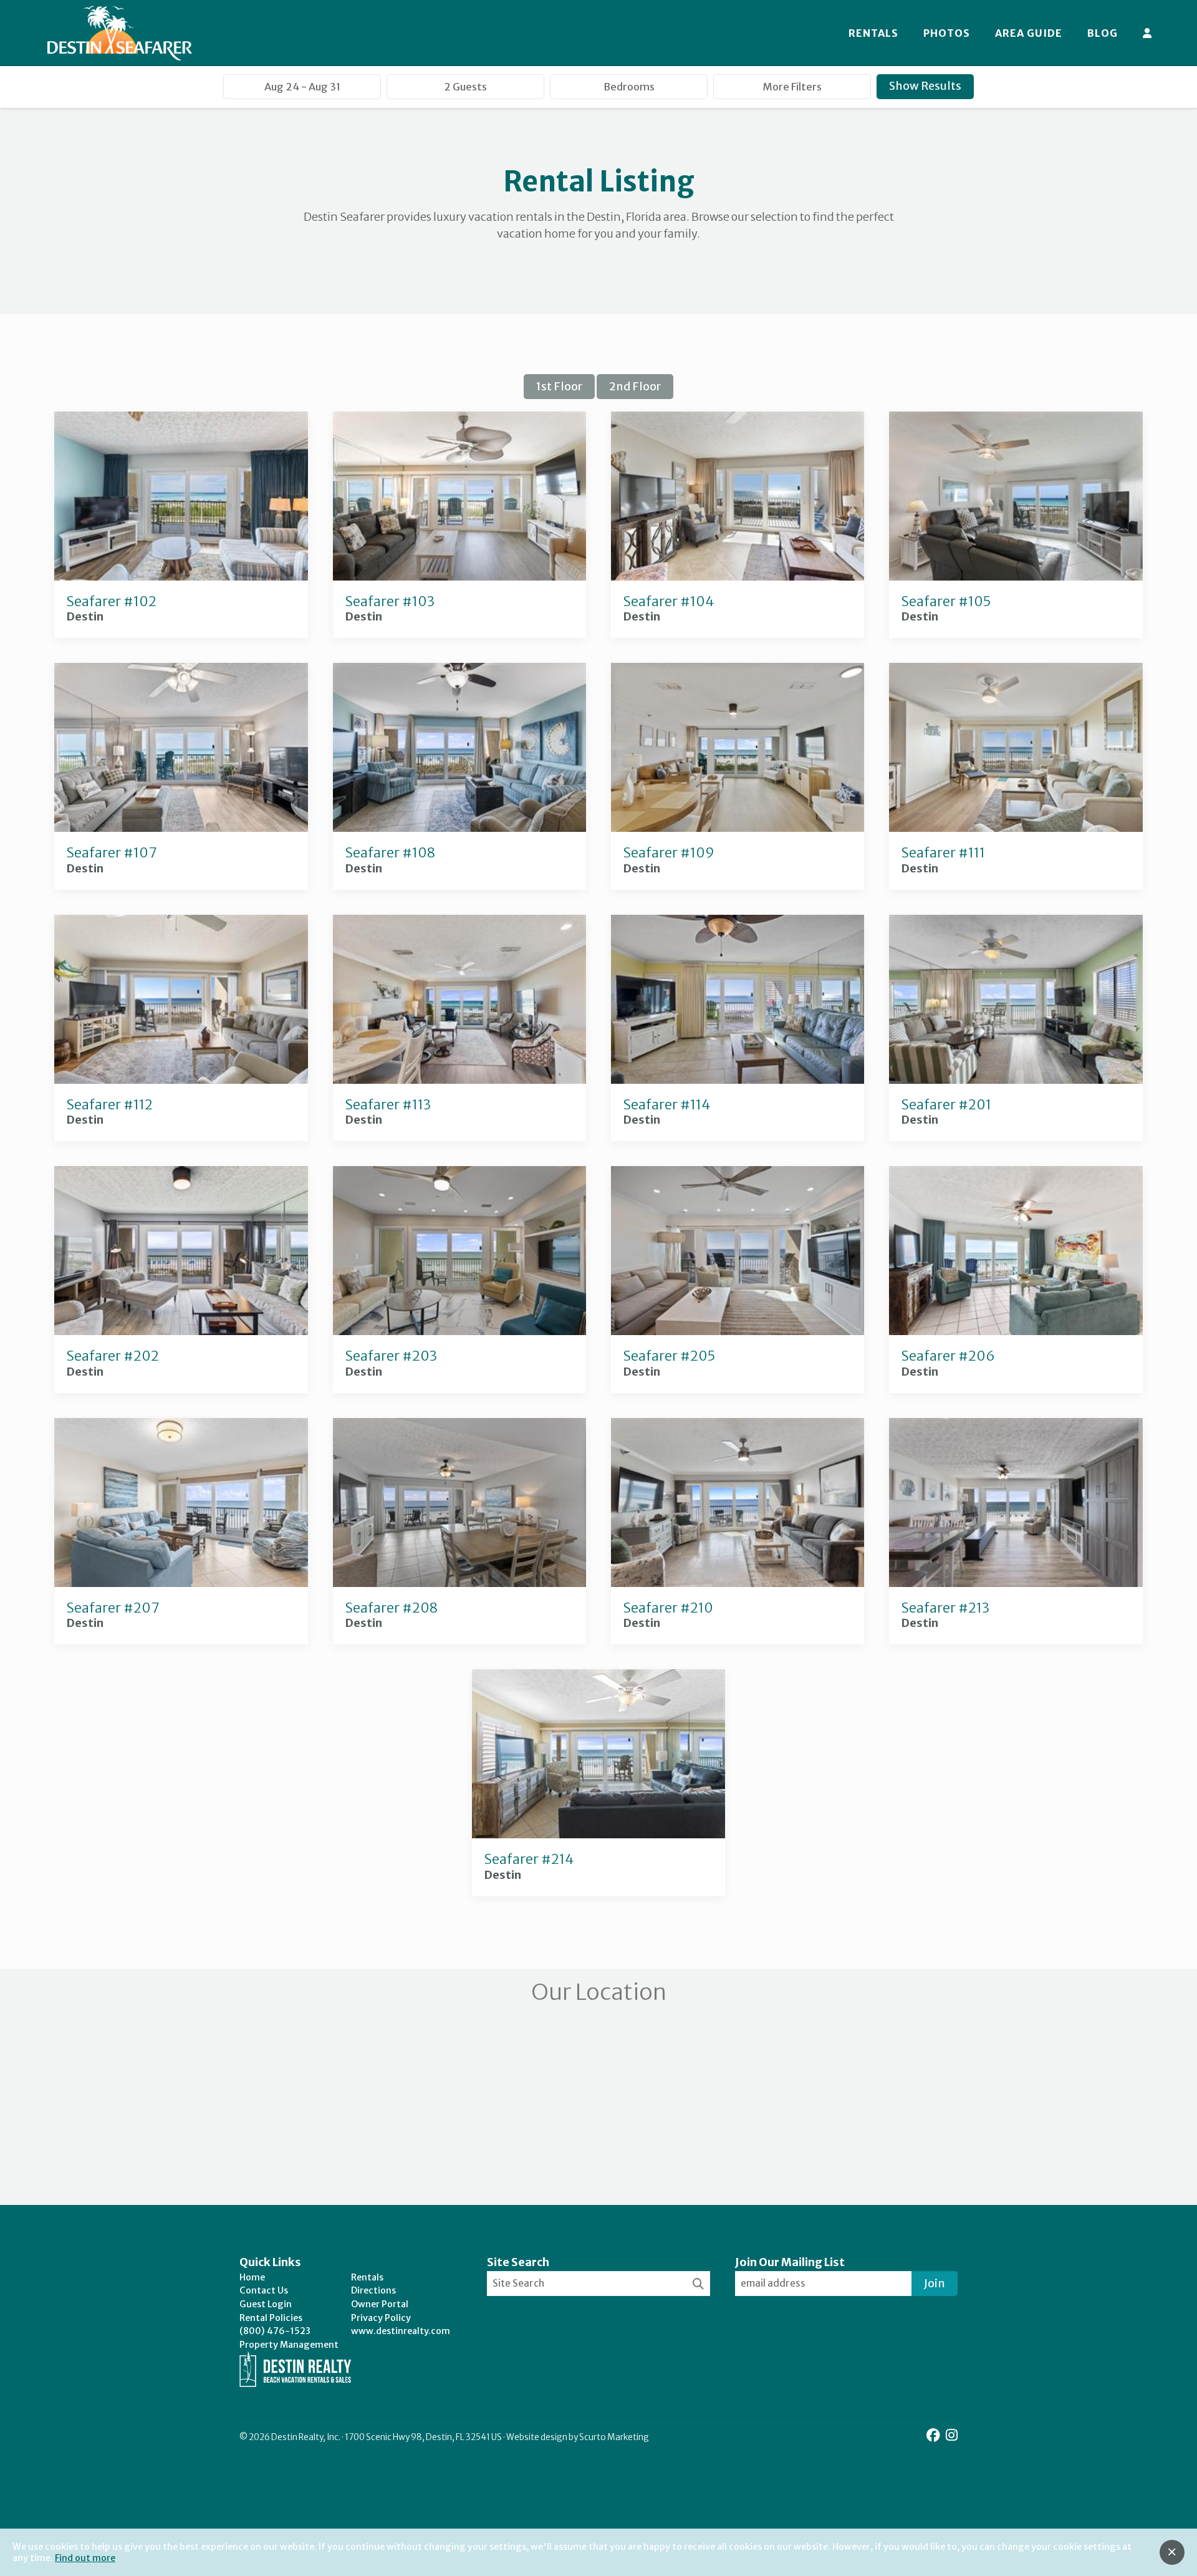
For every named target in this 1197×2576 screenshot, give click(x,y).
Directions (373, 2290)
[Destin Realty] (120, 33)
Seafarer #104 (669, 601)
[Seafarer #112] (181, 1080)
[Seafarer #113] (459, 1080)
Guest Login (266, 2304)
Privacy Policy (381, 2318)
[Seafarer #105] (1016, 576)
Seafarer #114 (667, 1105)
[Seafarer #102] (181, 576)
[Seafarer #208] (459, 1583)
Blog (1103, 33)
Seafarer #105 (946, 601)
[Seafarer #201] (1016, 1080)
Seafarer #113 (388, 1105)
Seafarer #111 (943, 853)
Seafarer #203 (391, 1356)
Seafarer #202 (113, 1356)
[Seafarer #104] (738, 576)
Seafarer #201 (946, 1105)
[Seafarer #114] (738, 1080)
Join (935, 2283)
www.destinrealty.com (401, 2331)
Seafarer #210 (668, 1608)
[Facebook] (935, 2435)
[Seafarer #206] (1016, 1331)
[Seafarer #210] (738, 1583)
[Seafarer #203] (459, 1331)
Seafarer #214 (529, 1859)
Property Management (289, 2345)
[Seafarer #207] (181, 1583)
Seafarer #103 (390, 601)
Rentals (873, 33)
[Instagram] (952, 2435)
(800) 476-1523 (275, 2331)
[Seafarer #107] (181, 828)
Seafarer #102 (112, 601)
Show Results (925, 86)
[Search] (698, 2284)
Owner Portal (380, 2304)
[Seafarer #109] (738, 828)
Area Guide (1029, 33)
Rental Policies (271, 2318)
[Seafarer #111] (1016, 828)
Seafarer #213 (945, 1608)
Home (252, 2277)
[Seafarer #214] (598, 1834)
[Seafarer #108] (459, 828)
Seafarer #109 (669, 853)
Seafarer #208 (392, 1608)
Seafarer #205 (669, 1356)
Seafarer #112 (110, 1105)
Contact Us (264, 2290)
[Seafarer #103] (459, 576)
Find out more (85, 2558)
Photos (947, 33)
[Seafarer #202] (181, 1331)
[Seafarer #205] (738, 1331)
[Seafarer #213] (1016, 1583)
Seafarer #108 (390, 853)
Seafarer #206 (948, 1356)
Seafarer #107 (112, 853)
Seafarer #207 (113, 1608)
